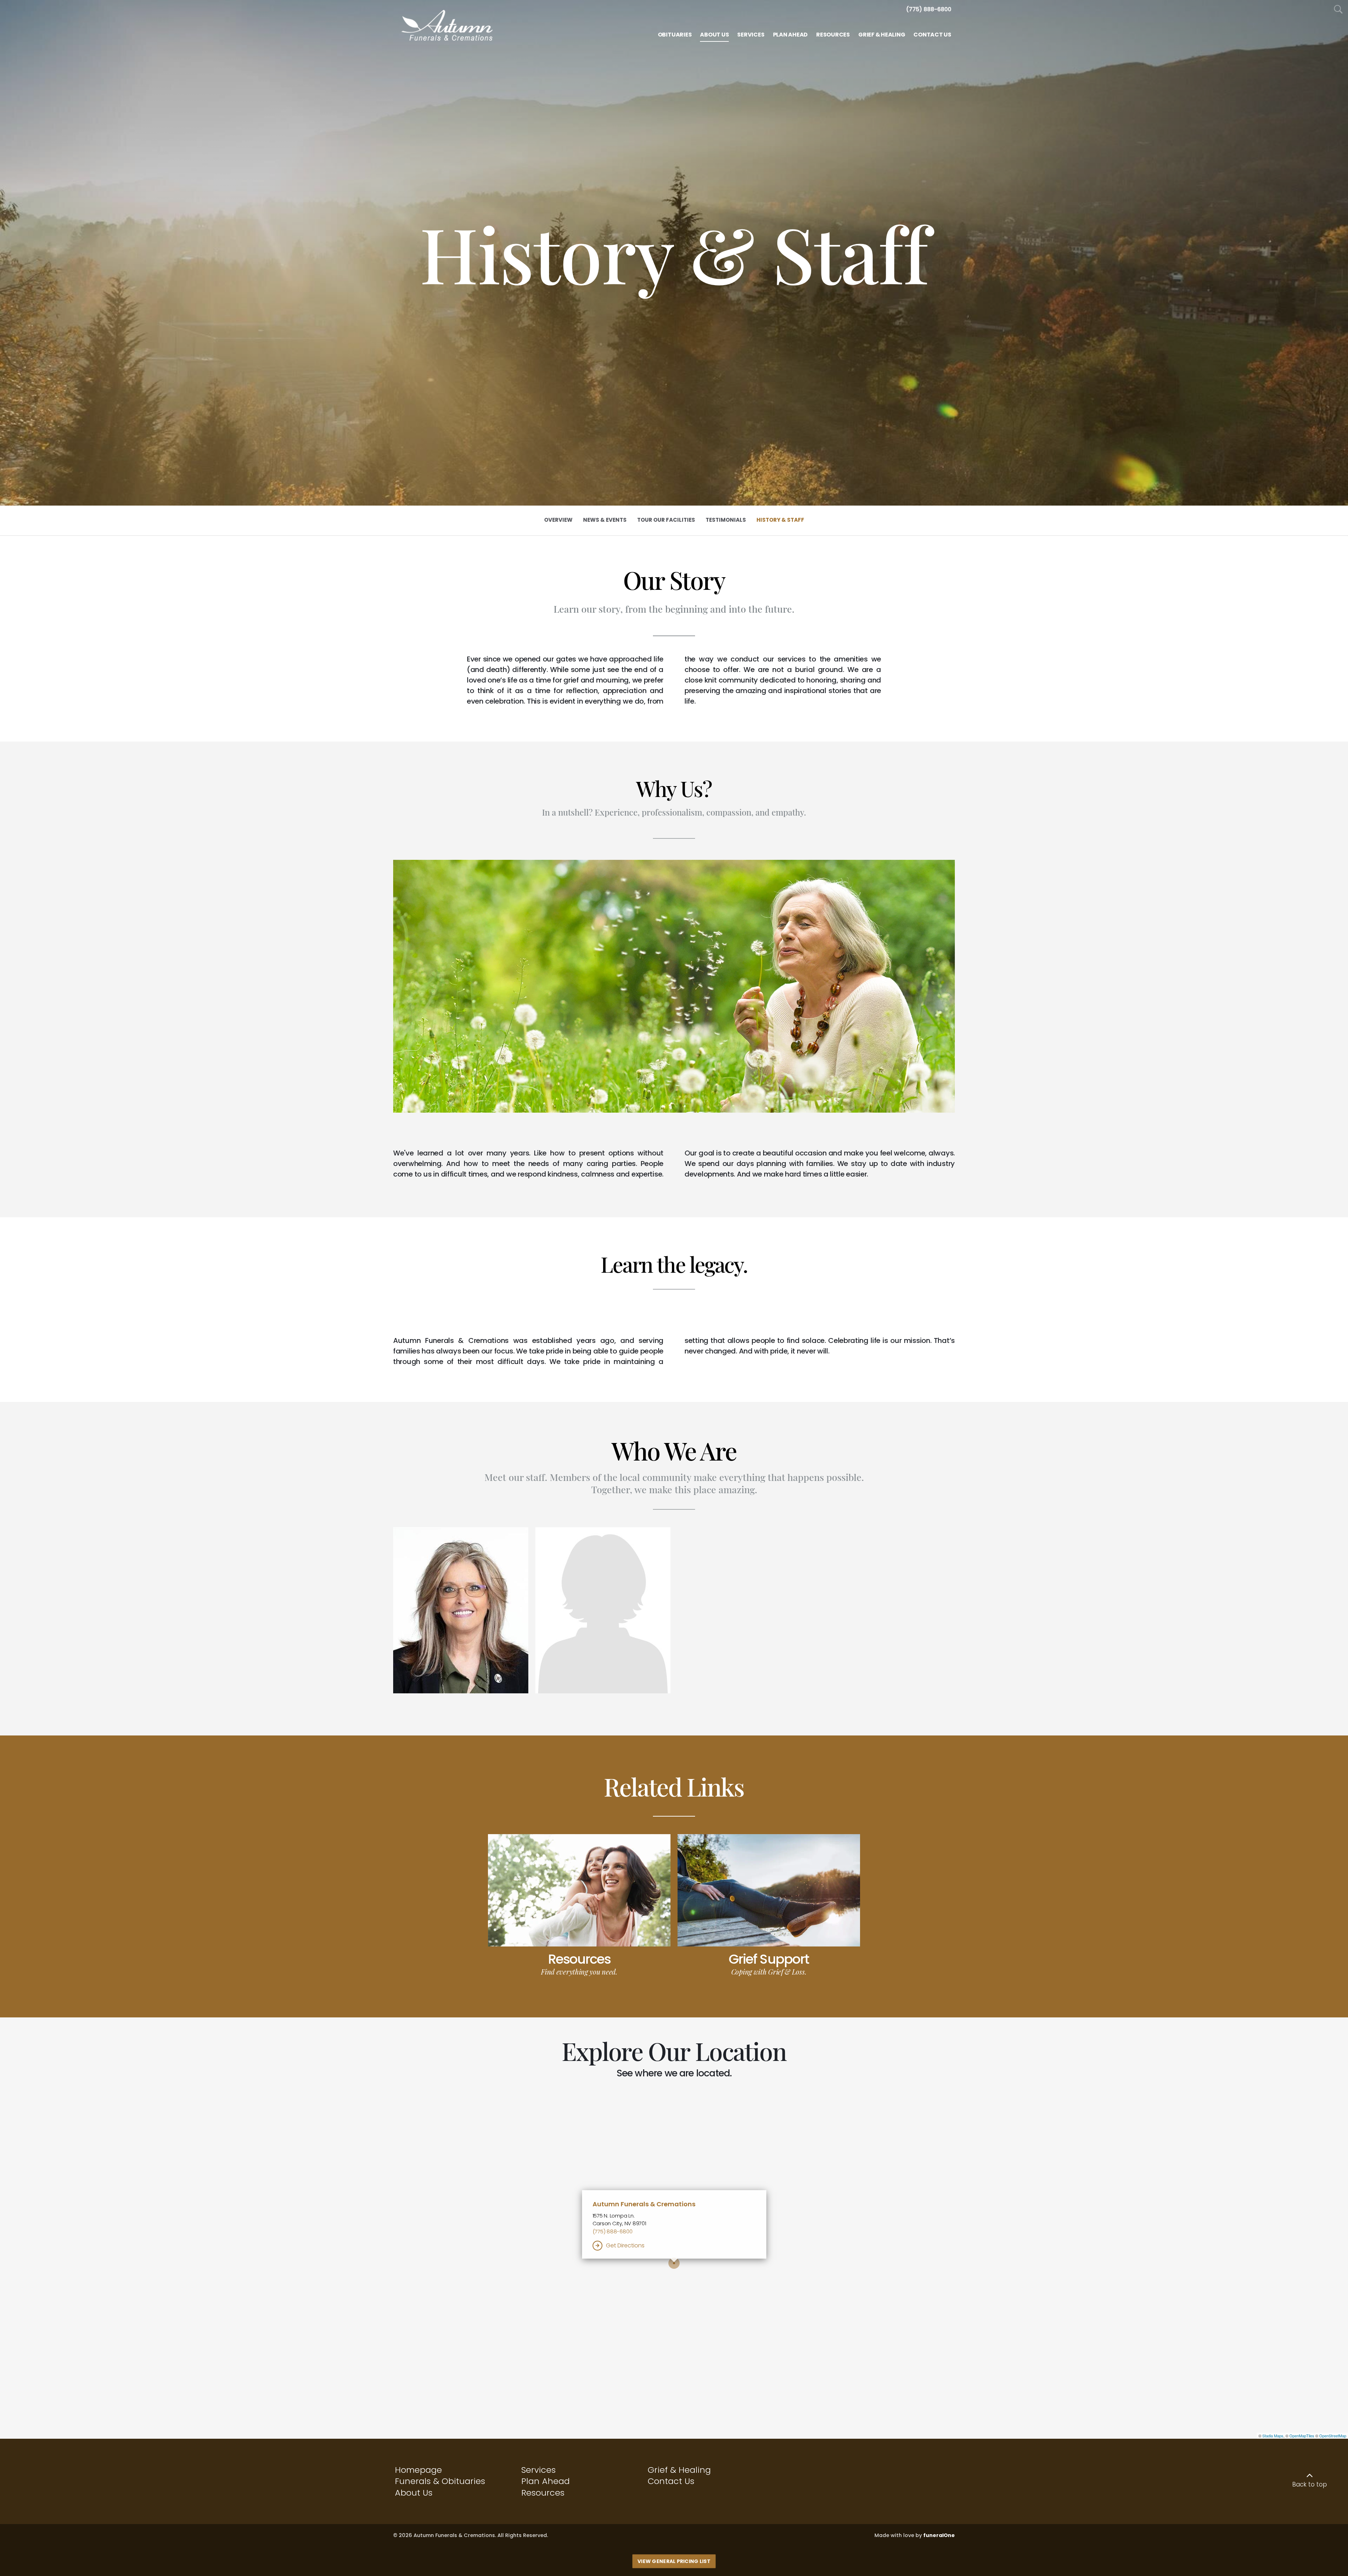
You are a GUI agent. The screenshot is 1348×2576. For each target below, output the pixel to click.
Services (538, 2470)
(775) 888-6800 (613, 2231)
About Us (414, 2493)
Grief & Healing (679, 2470)
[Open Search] (1338, 10)
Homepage (418, 2470)
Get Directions (625, 2245)
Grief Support (769, 1959)
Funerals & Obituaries (440, 2481)
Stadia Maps (1273, 2436)
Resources (579, 1959)
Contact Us (671, 2481)
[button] (461, 1610)
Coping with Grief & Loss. (769, 1972)
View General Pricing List (674, 2561)
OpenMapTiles (1302, 2436)
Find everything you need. (579, 1972)
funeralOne (939, 2535)
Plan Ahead (546, 2481)
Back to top (1310, 2484)
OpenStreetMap (1333, 2436)
